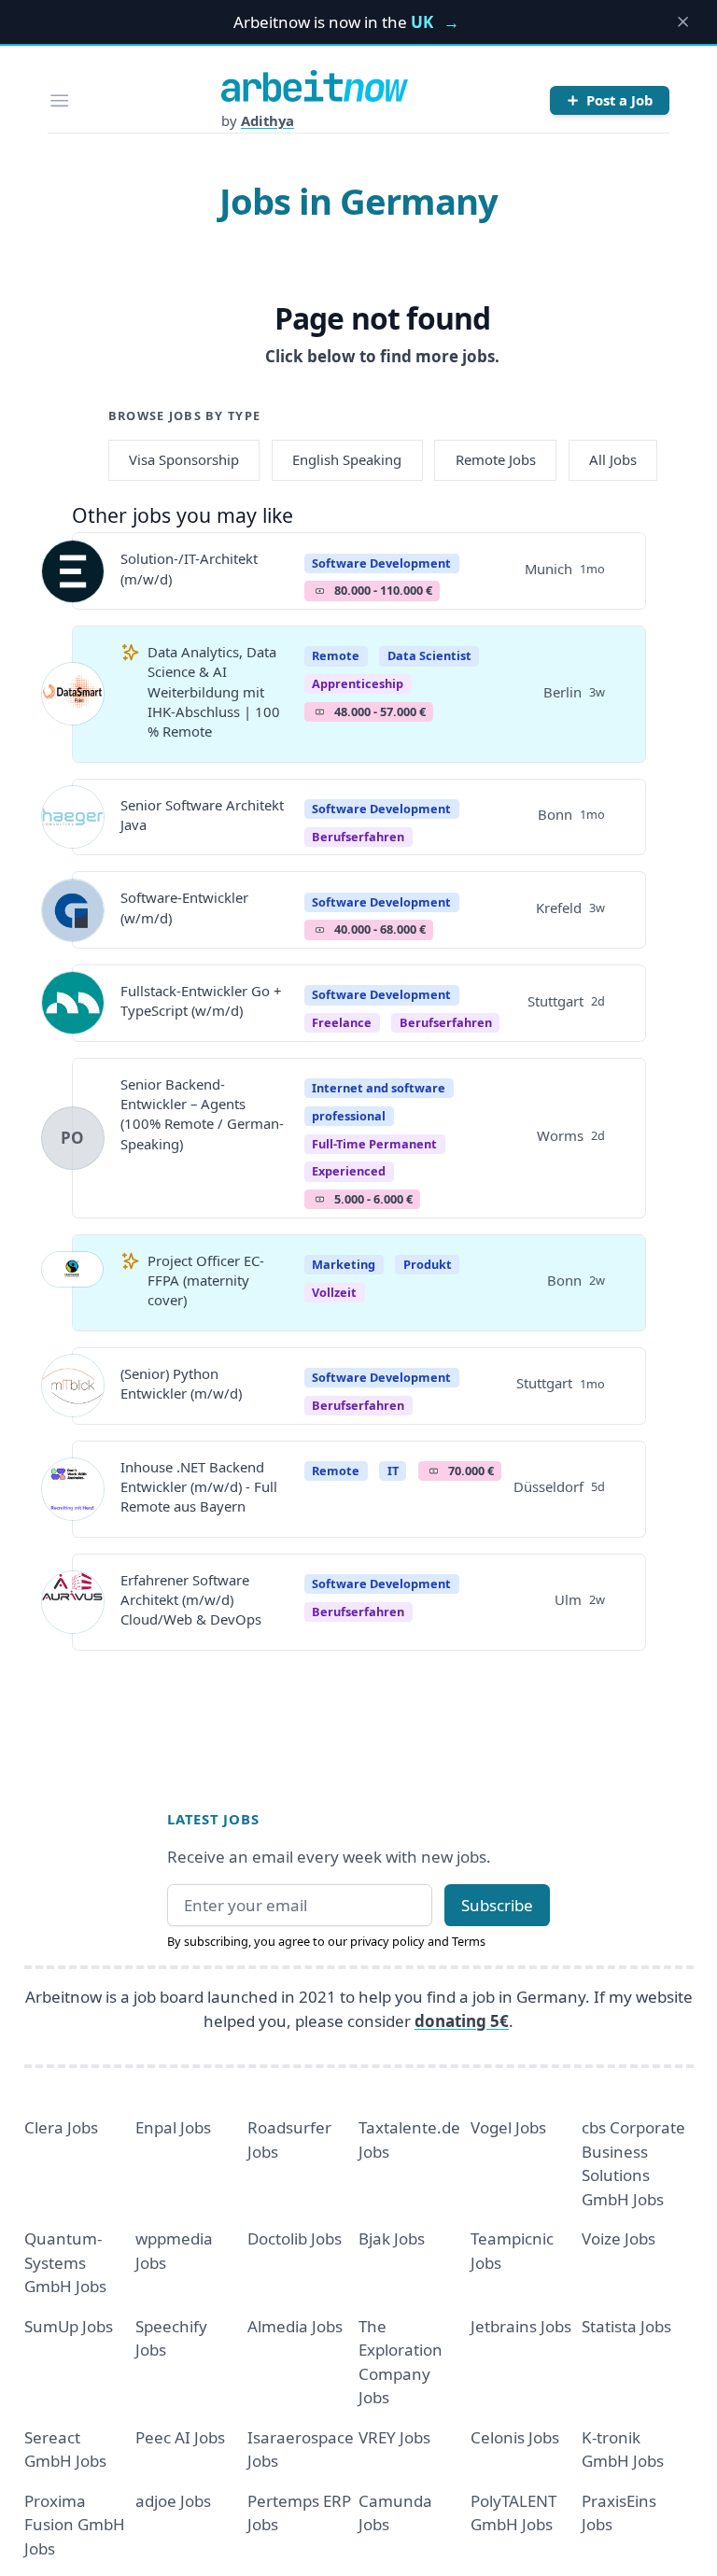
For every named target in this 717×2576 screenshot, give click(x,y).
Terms (469, 1941)
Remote (336, 655)
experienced (349, 1171)
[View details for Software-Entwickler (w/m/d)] (73, 910)
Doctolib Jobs (295, 2238)
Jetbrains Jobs (521, 2326)
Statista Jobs (626, 2326)
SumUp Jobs (69, 2326)
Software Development (381, 563)
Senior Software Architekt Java (202, 815)
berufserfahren (358, 837)
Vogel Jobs (508, 2127)
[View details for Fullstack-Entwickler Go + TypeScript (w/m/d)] (73, 1003)
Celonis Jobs (515, 2437)
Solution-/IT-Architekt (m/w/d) (189, 568)
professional (349, 1116)
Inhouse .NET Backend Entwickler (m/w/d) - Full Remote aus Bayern (199, 1487)
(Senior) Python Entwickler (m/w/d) (181, 1383)
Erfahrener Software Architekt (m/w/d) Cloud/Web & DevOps (191, 1600)
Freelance (342, 1022)
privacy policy (387, 1941)
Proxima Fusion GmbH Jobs (75, 2525)
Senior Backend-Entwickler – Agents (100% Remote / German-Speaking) (202, 1114)
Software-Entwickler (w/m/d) (184, 907)
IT (393, 1471)
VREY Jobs (394, 2437)
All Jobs (613, 459)
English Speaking (347, 459)
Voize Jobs (619, 2238)
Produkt (428, 1264)
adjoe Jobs (173, 2501)
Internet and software (379, 1088)
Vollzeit (334, 1292)
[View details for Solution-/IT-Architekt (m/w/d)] (73, 571)
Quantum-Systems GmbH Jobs (65, 2262)
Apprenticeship (358, 683)
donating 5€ (462, 2021)
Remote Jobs (496, 459)
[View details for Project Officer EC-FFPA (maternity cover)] (73, 1283)
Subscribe (497, 1905)
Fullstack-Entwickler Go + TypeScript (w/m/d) (201, 1000)
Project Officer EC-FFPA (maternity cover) (206, 1281)
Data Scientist (429, 655)
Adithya (267, 120)
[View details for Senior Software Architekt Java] (73, 817)
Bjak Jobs (392, 2238)
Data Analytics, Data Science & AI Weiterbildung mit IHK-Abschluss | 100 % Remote (214, 691)
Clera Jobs (61, 2127)
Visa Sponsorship (184, 459)
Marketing (344, 1264)
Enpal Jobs (173, 2127)
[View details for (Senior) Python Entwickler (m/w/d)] (73, 1386)
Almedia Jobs (295, 2326)
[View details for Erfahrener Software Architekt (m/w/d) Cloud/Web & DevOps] (73, 1602)
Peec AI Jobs (180, 2437)
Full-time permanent (374, 1144)
